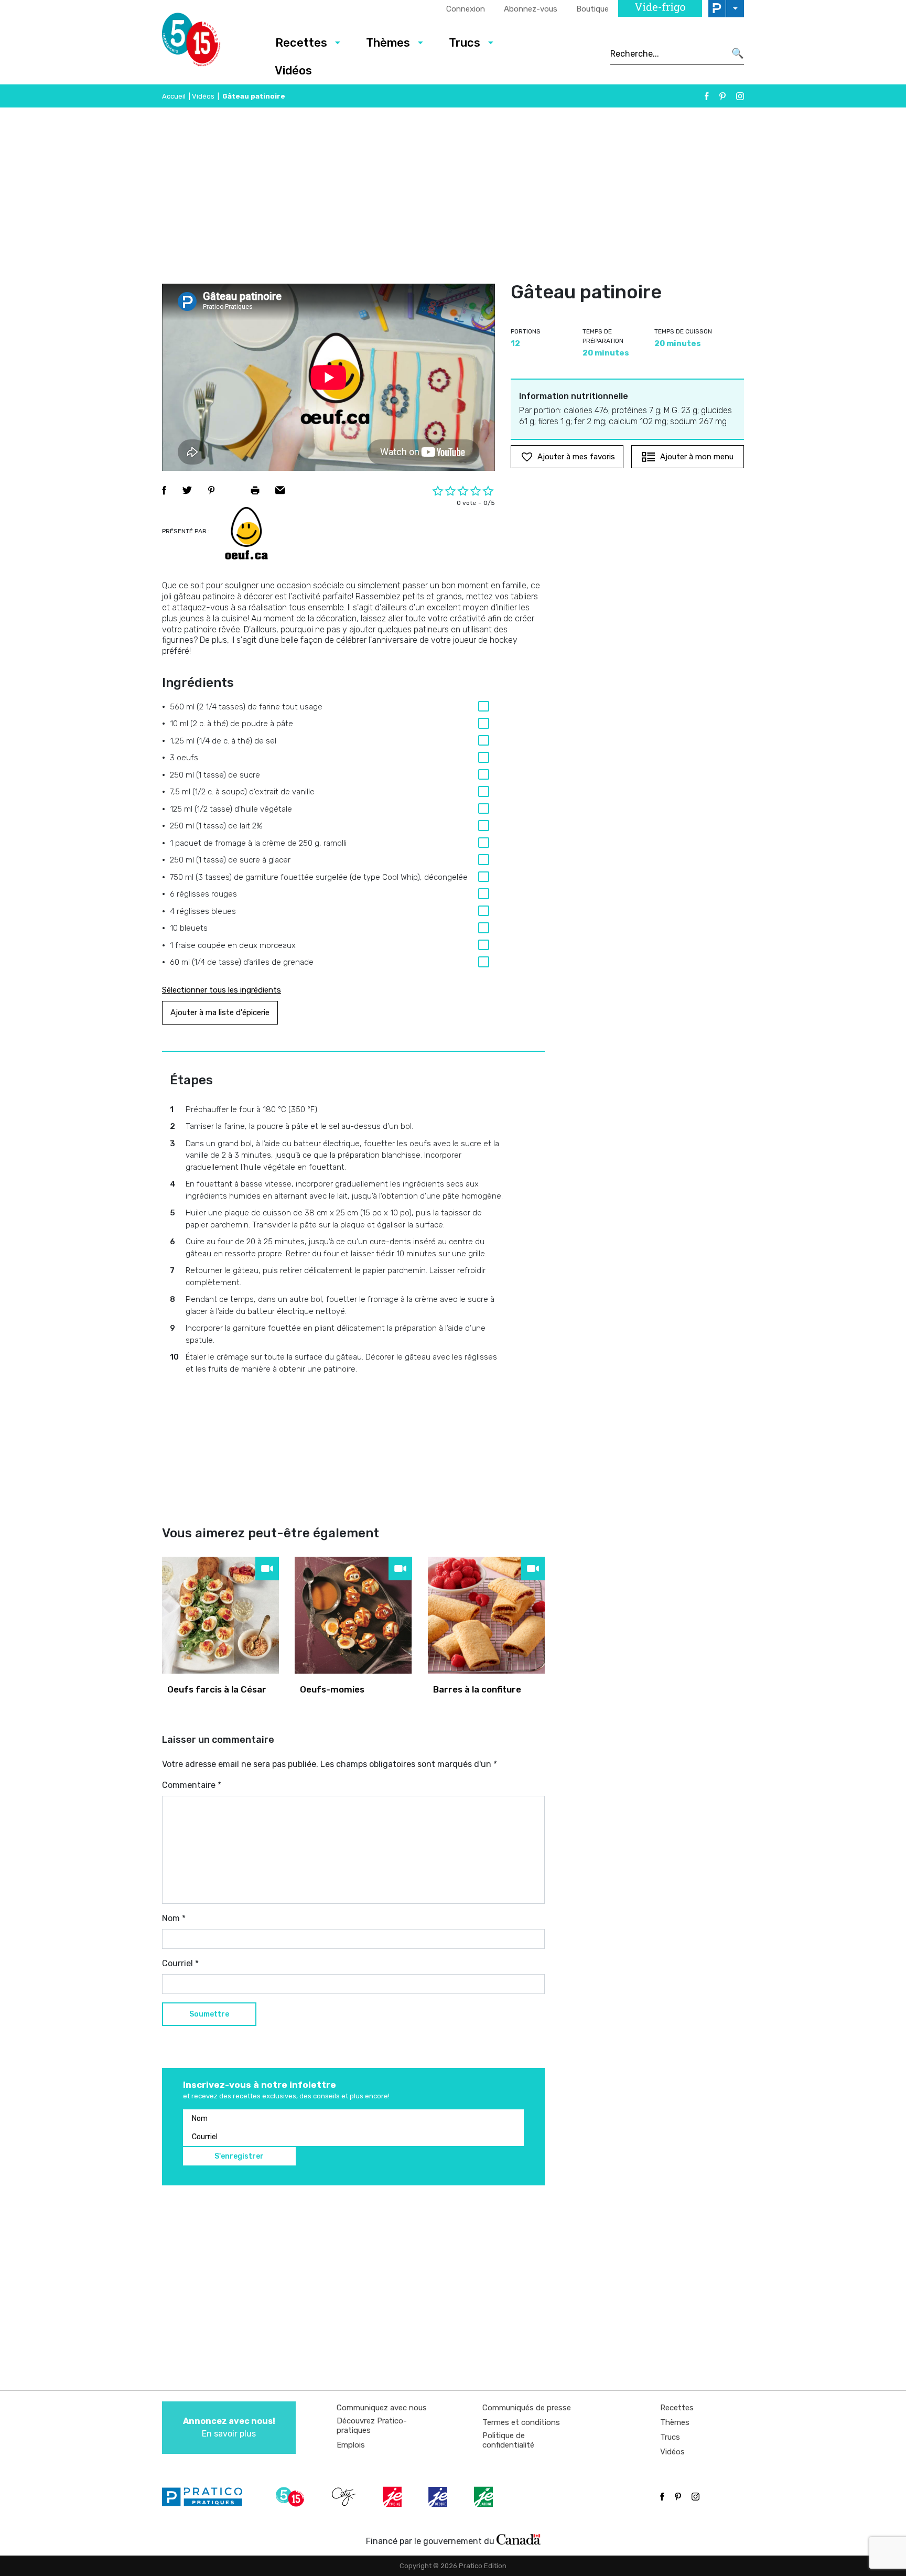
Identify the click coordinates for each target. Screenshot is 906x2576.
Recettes (301, 43)
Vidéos (293, 71)
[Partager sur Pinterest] (211, 490)
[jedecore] (439, 2497)
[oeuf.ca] (246, 533)
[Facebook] (707, 96)
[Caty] (345, 2497)
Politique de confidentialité (508, 2440)
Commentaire (192, 1785)
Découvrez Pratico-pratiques (372, 2426)
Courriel (180, 1963)
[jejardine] (484, 2497)
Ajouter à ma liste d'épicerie (220, 1012)
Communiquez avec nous (382, 2408)
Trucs (465, 43)
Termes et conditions (521, 2422)
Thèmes (388, 43)
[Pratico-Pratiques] (207, 2497)
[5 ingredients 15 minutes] (208, 42)
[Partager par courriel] (280, 490)
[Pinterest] (722, 96)
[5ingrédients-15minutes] (292, 2497)
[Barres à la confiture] (486, 1615)
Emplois (351, 2445)
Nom (174, 1918)
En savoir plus (229, 2427)
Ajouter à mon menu (697, 457)
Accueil (174, 96)
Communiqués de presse (527, 2408)
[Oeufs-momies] (353, 1615)
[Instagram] (740, 96)
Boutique (592, 9)
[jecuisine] (393, 2497)
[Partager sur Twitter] (187, 490)
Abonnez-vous (531, 9)
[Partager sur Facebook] (164, 490)
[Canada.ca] (519, 2539)
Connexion (466, 9)
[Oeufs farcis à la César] (220, 1615)
